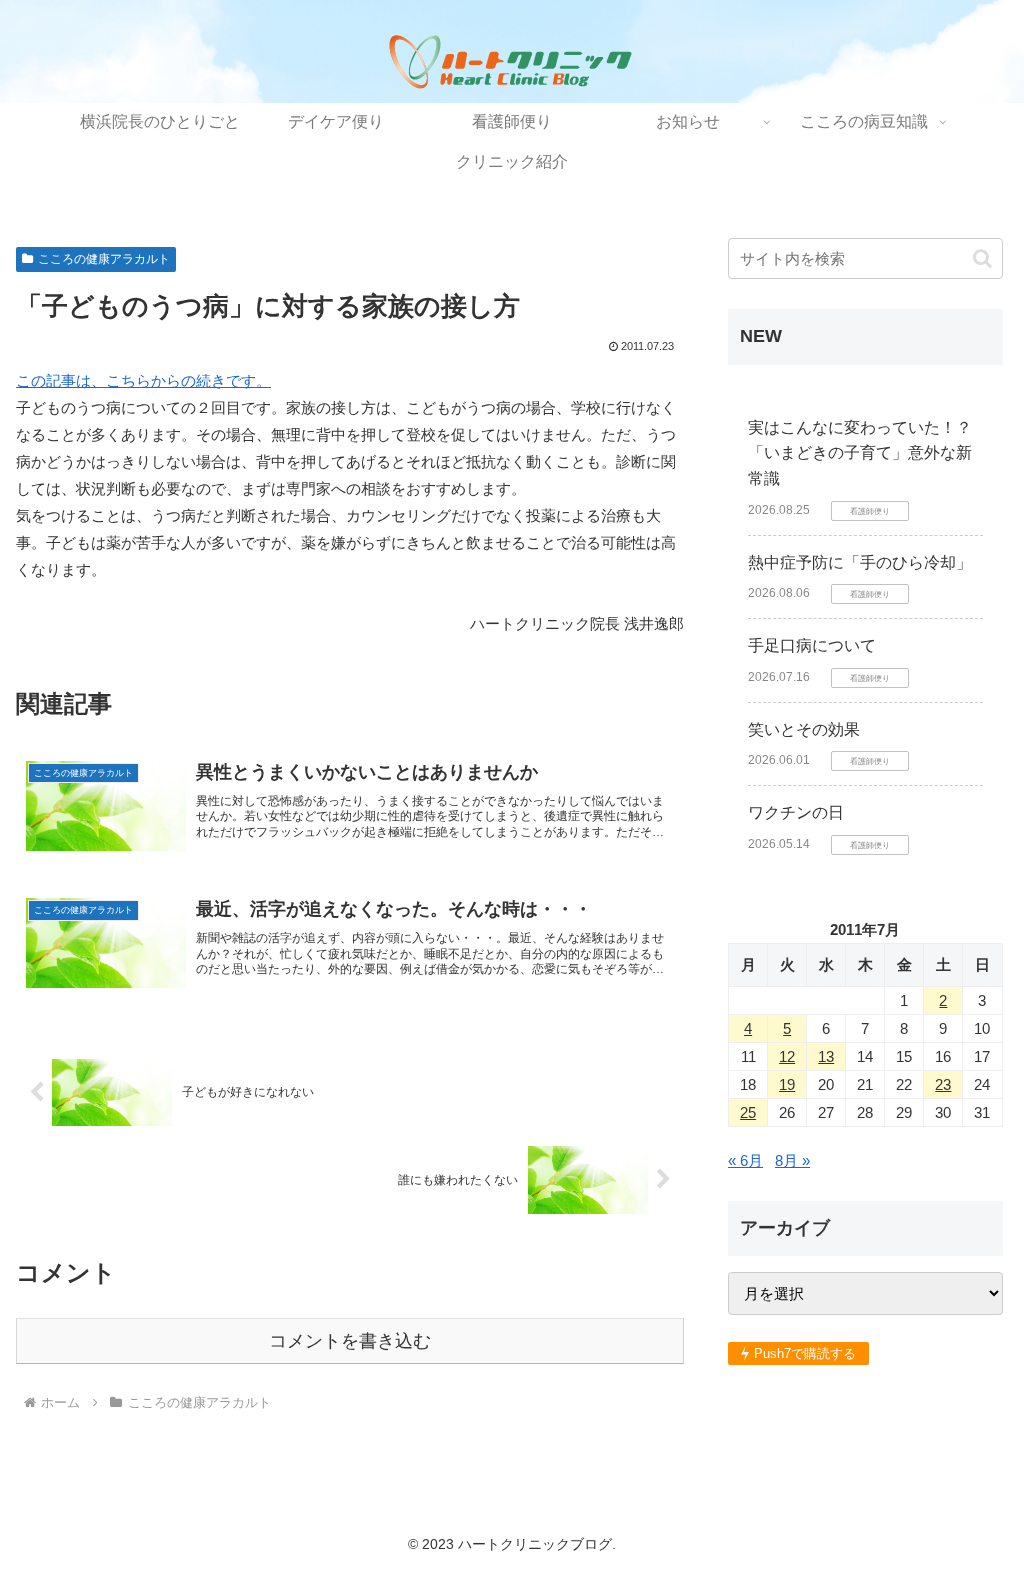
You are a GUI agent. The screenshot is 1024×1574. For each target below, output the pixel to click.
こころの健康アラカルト (104, 259)
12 (787, 1056)
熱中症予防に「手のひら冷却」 (860, 562)
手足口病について (812, 645)
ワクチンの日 (796, 812)
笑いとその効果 (804, 729)
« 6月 (745, 1160)
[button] (982, 258)
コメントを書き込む (350, 1341)
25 (748, 1112)
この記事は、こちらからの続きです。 (143, 380)
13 (826, 1056)
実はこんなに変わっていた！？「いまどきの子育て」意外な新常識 (860, 453)
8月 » (792, 1160)
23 (943, 1084)
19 (787, 1084)
